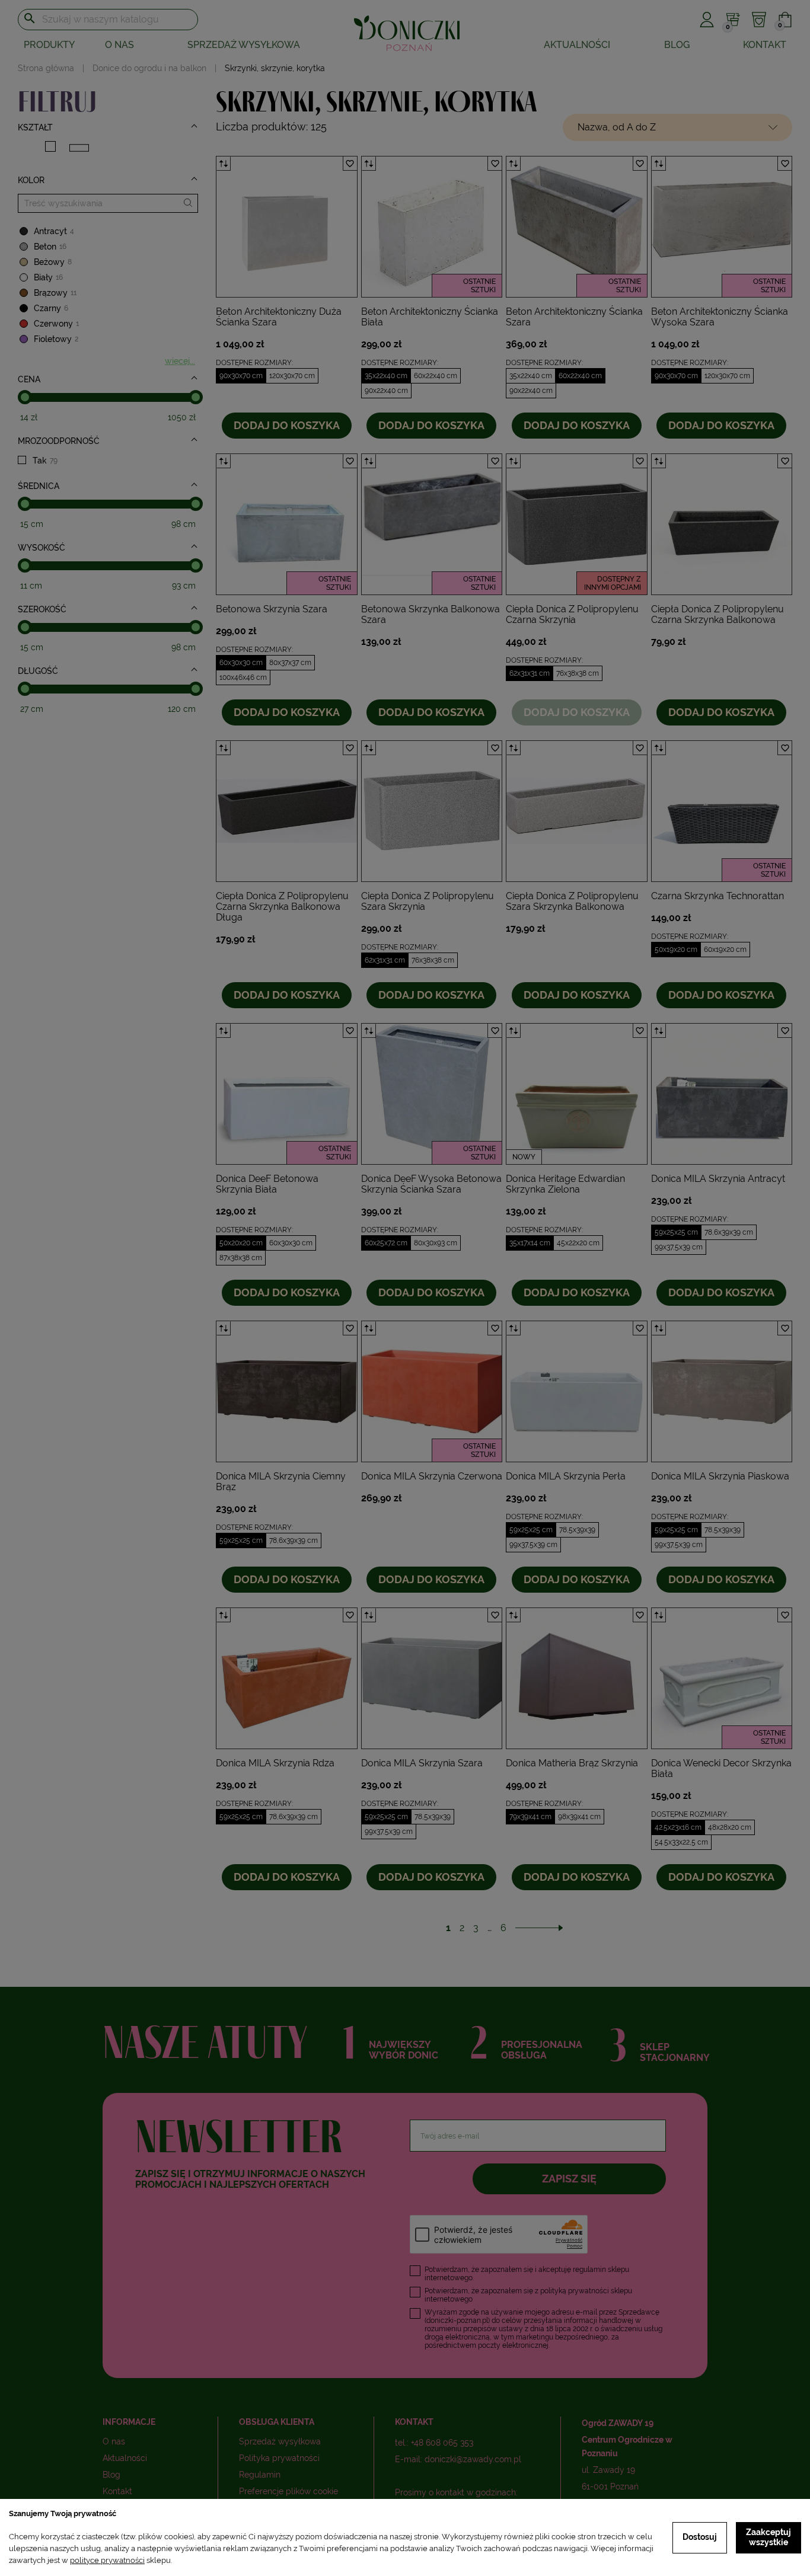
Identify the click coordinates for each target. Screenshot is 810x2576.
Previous (225, 227)
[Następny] (539, 1928)
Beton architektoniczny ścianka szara (574, 317)
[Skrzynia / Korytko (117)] (79, 148)
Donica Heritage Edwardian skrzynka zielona (565, 1184)
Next (348, 227)
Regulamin (260, 2475)
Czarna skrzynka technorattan (717, 896)
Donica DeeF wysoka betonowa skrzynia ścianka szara (431, 1184)
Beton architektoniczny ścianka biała (430, 317)
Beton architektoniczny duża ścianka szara (279, 317)
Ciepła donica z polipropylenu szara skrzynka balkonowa (572, 901)
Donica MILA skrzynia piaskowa (720, 1476)
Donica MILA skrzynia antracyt (718, 1179)
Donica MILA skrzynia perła (566, 1476)
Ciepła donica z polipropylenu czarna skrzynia (572, 614)
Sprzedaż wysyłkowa (244, 45)
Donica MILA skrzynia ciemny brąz (281, 1482)
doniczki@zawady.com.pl (473, 2459)
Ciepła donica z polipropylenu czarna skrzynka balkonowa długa (282, 907)
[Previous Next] (287, 227)
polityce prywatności (107, 2560)
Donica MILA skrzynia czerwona (432, 1476)
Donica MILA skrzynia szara (422, 1763)
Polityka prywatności (279, 2458)
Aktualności (577, 45)
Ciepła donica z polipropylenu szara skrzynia (428, 901)
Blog (677, 45)
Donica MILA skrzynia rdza (275, 1763)
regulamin (589, 2270)
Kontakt (765, 45)
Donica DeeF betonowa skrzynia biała (267, 1184)
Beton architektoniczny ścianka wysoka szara (720, 317)
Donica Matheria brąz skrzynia (572, 1763)
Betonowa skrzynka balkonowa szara (430, 614)
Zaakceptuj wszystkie (768, 2537)
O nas (119, 45)
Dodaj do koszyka (287, 425)
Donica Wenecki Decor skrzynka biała (721, 1768)
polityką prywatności (575, 2291)
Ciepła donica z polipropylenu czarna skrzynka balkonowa (717, 614)
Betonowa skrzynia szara (272, 609)
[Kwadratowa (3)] (50, 146)
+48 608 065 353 (442, 2443)
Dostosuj (700, 2537)
